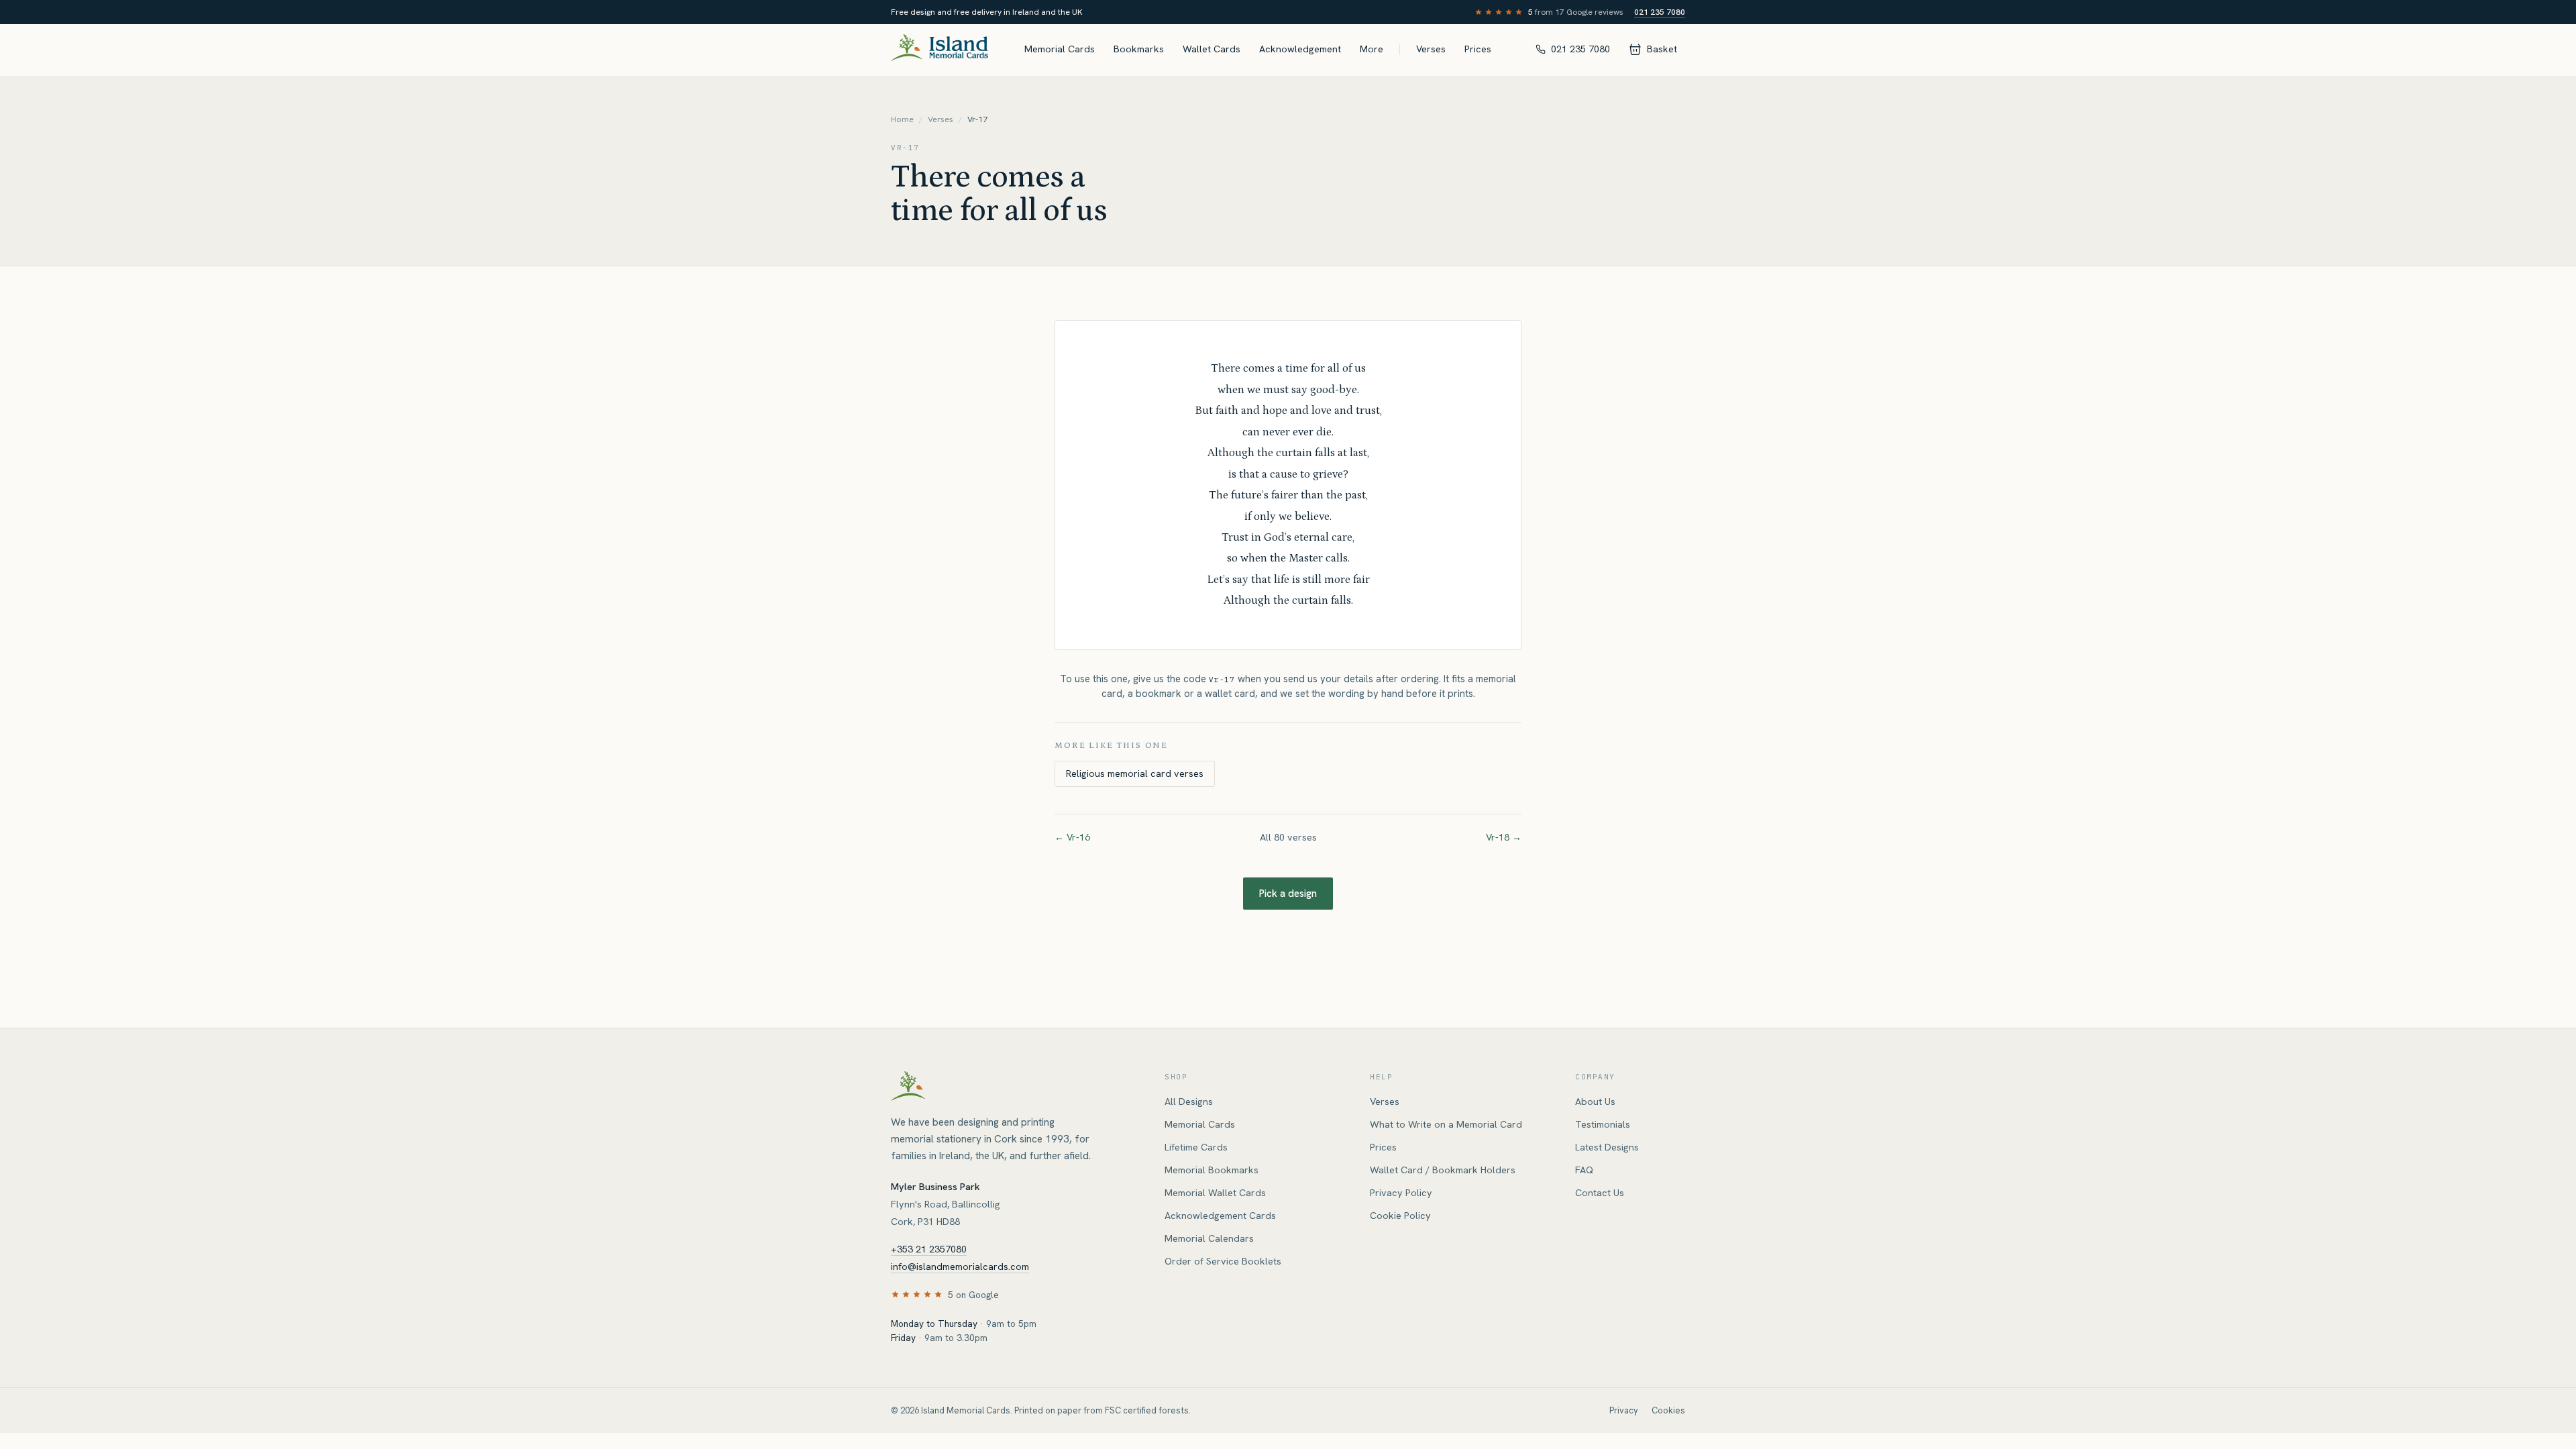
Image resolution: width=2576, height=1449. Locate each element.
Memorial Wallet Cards (1215, 1193)
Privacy (1624, 1410)
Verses (1431, 49)
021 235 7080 (1660, 12)
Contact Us (1600, 1193)
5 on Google (973, 1295)
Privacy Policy (1401, 1193)
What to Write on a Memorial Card (1446, 1124)
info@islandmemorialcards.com (960, 1267)
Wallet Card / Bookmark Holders (1443, 1170)
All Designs (1189, 1102)
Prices (1478, 49)
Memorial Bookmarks (1212, 1170)
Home (902, 119)
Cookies (1668, 1410)
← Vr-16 (1072, 837)
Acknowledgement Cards (1220, 1216)
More (1372, 49)
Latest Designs (1607, 1147)
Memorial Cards (1060, 49)
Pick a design (1288, 894)
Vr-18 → (1504, 837)
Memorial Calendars (1209, 1238)
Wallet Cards (1212, 49)
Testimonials (1603, 1124)
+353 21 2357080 (929, 1249)
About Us (1595, 1102)
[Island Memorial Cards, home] (940, 50)
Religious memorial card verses (1135, 773)
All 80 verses (1288, 837)
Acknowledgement (1300, 49)
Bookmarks (1139, 49)
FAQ (1584, 1170)
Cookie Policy (1400, 1216)
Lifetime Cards (1196, 1147)
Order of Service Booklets (1223, 1261)
